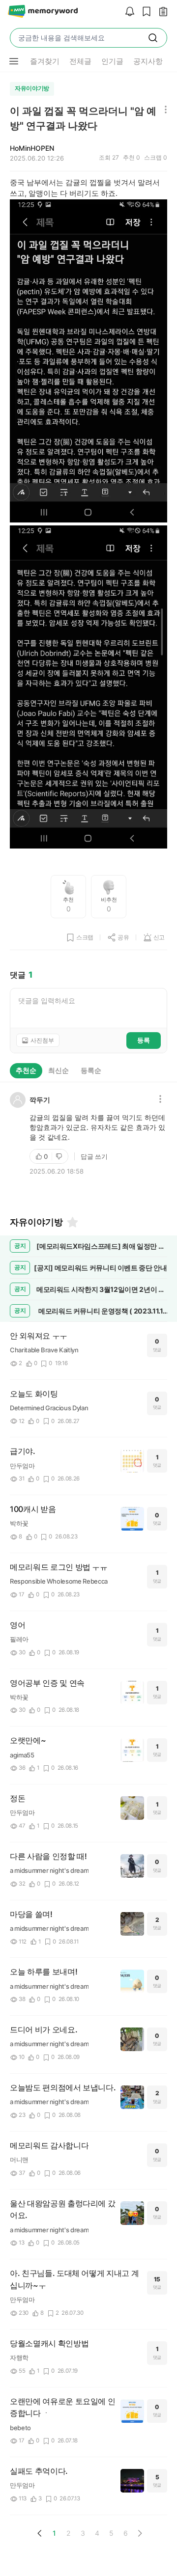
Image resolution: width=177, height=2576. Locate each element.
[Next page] (140, 2533)
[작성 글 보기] (161, 12)
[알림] (127, 12)
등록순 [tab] (91, 1070)
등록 (144, 1040)
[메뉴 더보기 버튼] (14, 61)
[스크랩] (144, 12)
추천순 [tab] (26, 1070)
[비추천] (60, 1156)
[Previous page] (40, 2533)
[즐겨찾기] (72, 1222)
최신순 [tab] (59, 1070)
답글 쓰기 (94, 1156)
